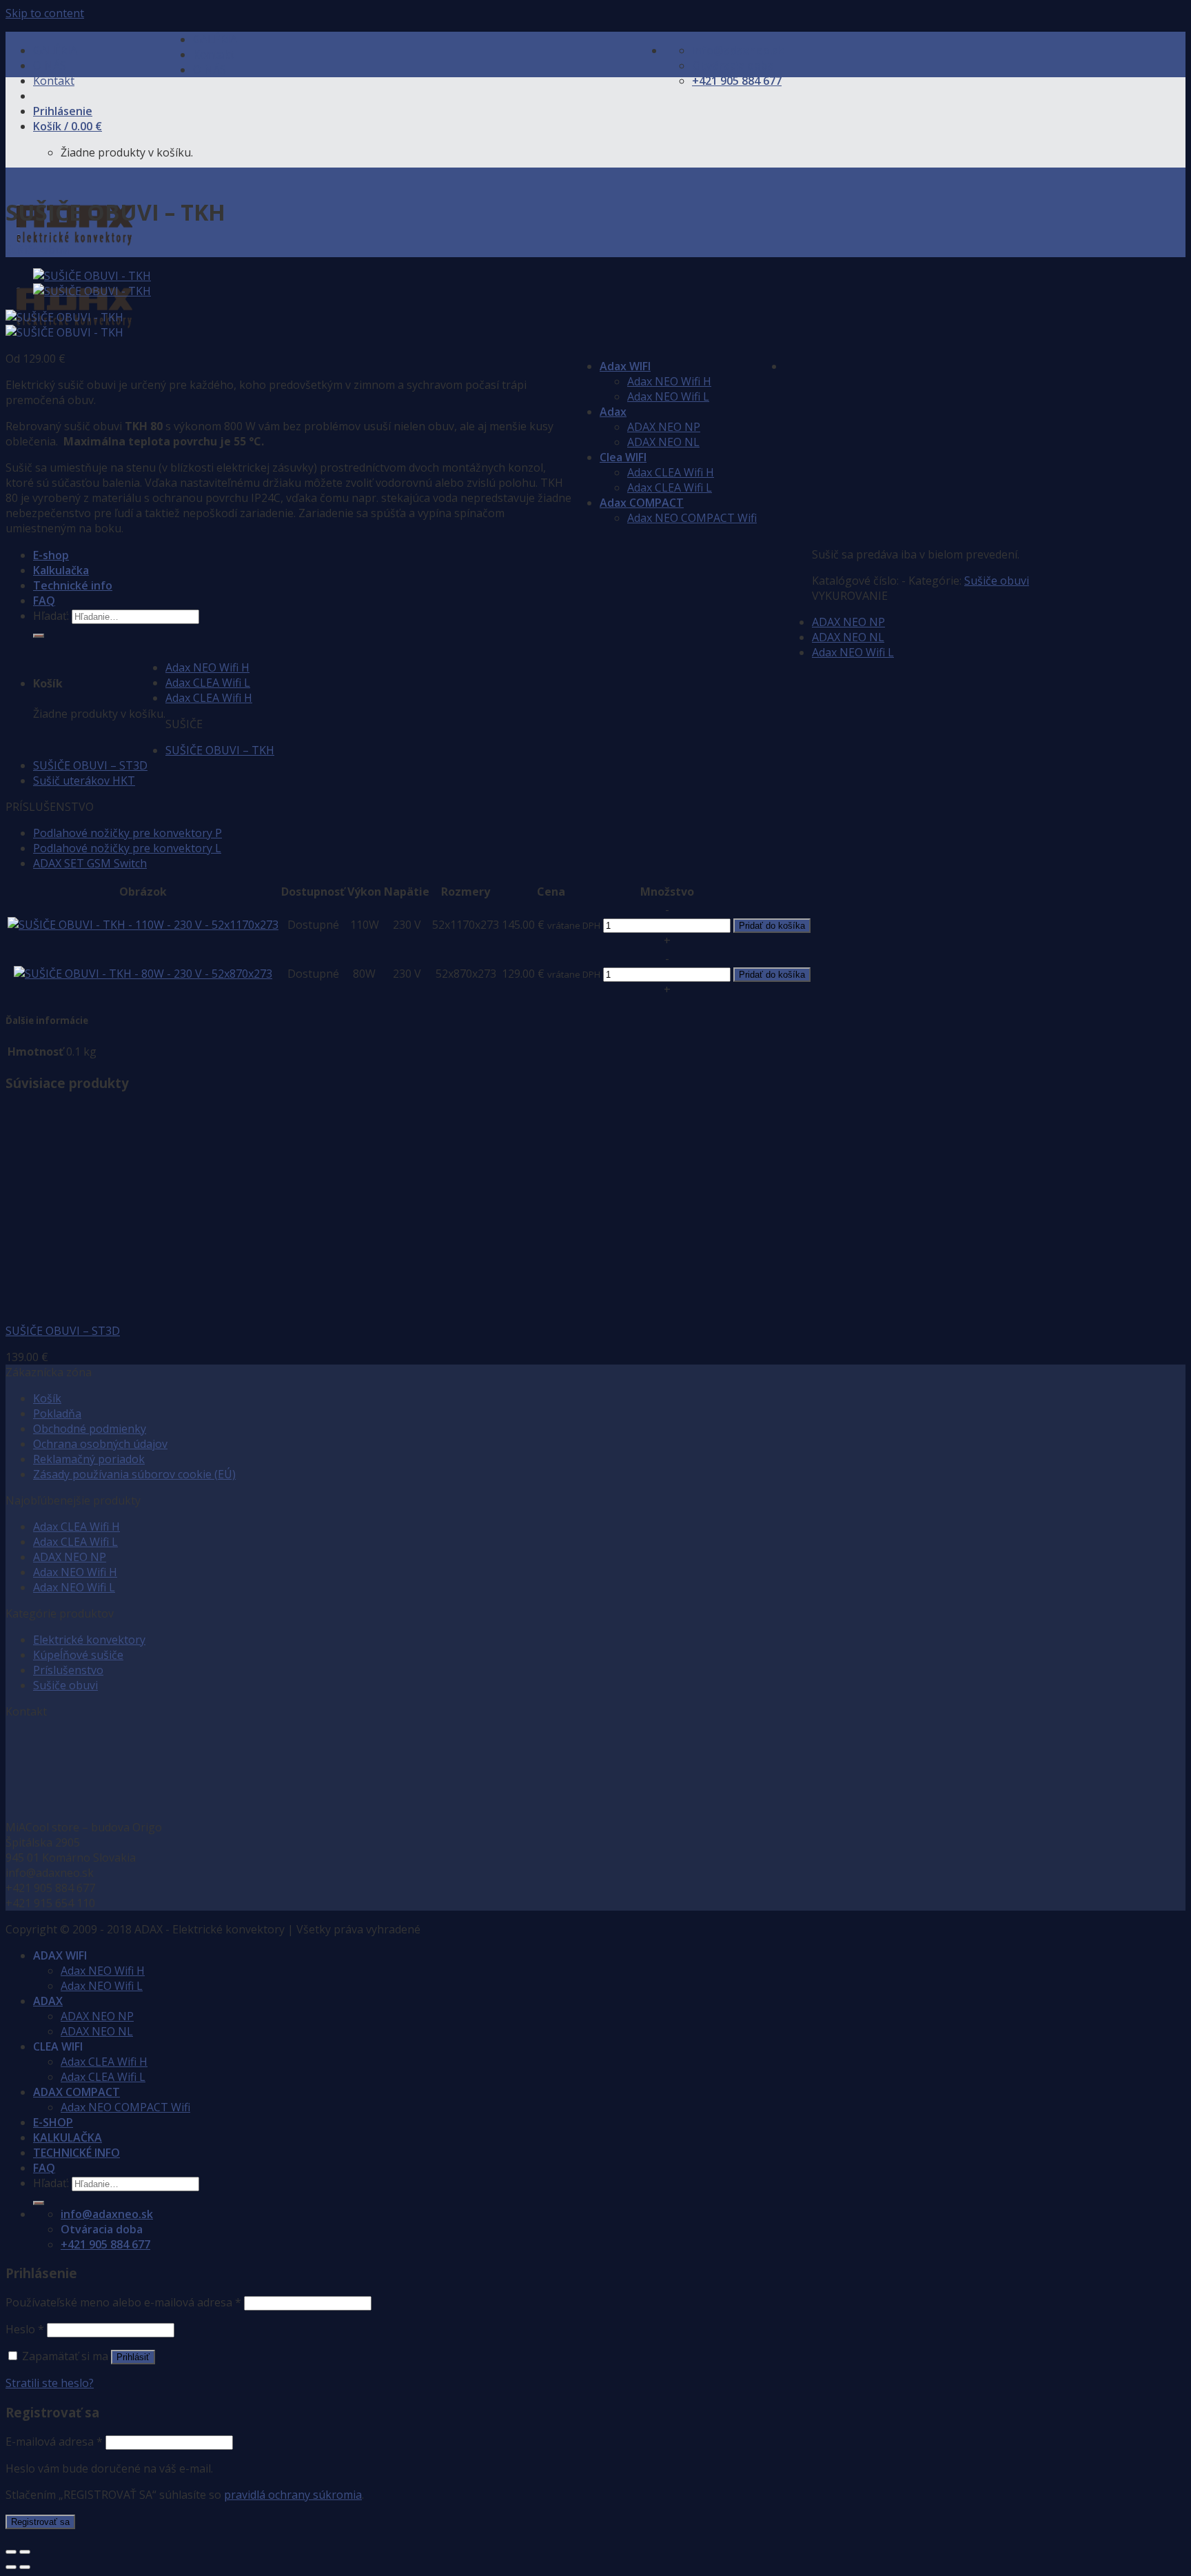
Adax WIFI (625, 366)
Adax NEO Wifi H (669, 381)
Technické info (73, 585)
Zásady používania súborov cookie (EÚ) (134, 1474)
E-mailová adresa (54, 2442)
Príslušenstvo (68, 1670)
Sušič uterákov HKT (84, 781)
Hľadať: (51, 616)
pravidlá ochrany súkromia (293, 2495)
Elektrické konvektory (89, 1640)
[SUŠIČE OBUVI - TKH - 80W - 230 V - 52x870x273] (143, 974)
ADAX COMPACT (77, 2092)
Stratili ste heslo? (50, 2383)
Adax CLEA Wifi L (670, 487)
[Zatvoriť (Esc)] (11, 2552)
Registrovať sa (40, 2522)
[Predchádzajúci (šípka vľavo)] (11, 2567)
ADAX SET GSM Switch (90, 863)
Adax (613, 412)
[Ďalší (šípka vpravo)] (25, 2567)
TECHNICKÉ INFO (77, 2153)
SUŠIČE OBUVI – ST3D (90, 765)
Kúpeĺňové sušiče (78, 1655)
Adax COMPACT (642, 503)
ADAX (48, 2001)
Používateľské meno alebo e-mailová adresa (123, 2302)
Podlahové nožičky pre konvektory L (127, 848)
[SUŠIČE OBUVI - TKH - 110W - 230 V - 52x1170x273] (143, 925)
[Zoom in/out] (25, 2552)
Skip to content (45, 13)
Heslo (25, 2329)
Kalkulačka (61, 570)
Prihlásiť (133, 2357)
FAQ (44, 601)
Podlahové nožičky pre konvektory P (128, 833)
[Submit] (39, 636)
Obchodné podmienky (90, 1429)
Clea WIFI (623, 457)
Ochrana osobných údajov (100, 1444)
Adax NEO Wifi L (668, 396)
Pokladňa (57, 1413)
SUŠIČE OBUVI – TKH (220, 750)
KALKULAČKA (68, 2137)
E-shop (51, 555)
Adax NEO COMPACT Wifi (692, 518)
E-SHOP (53, 2122)
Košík (47, 1398)
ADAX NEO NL (663, 442)
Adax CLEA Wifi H (671, 472)
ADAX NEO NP (664, 427)
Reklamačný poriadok (89, 1459)
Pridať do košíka (772, 926)
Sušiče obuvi (38, 250)
